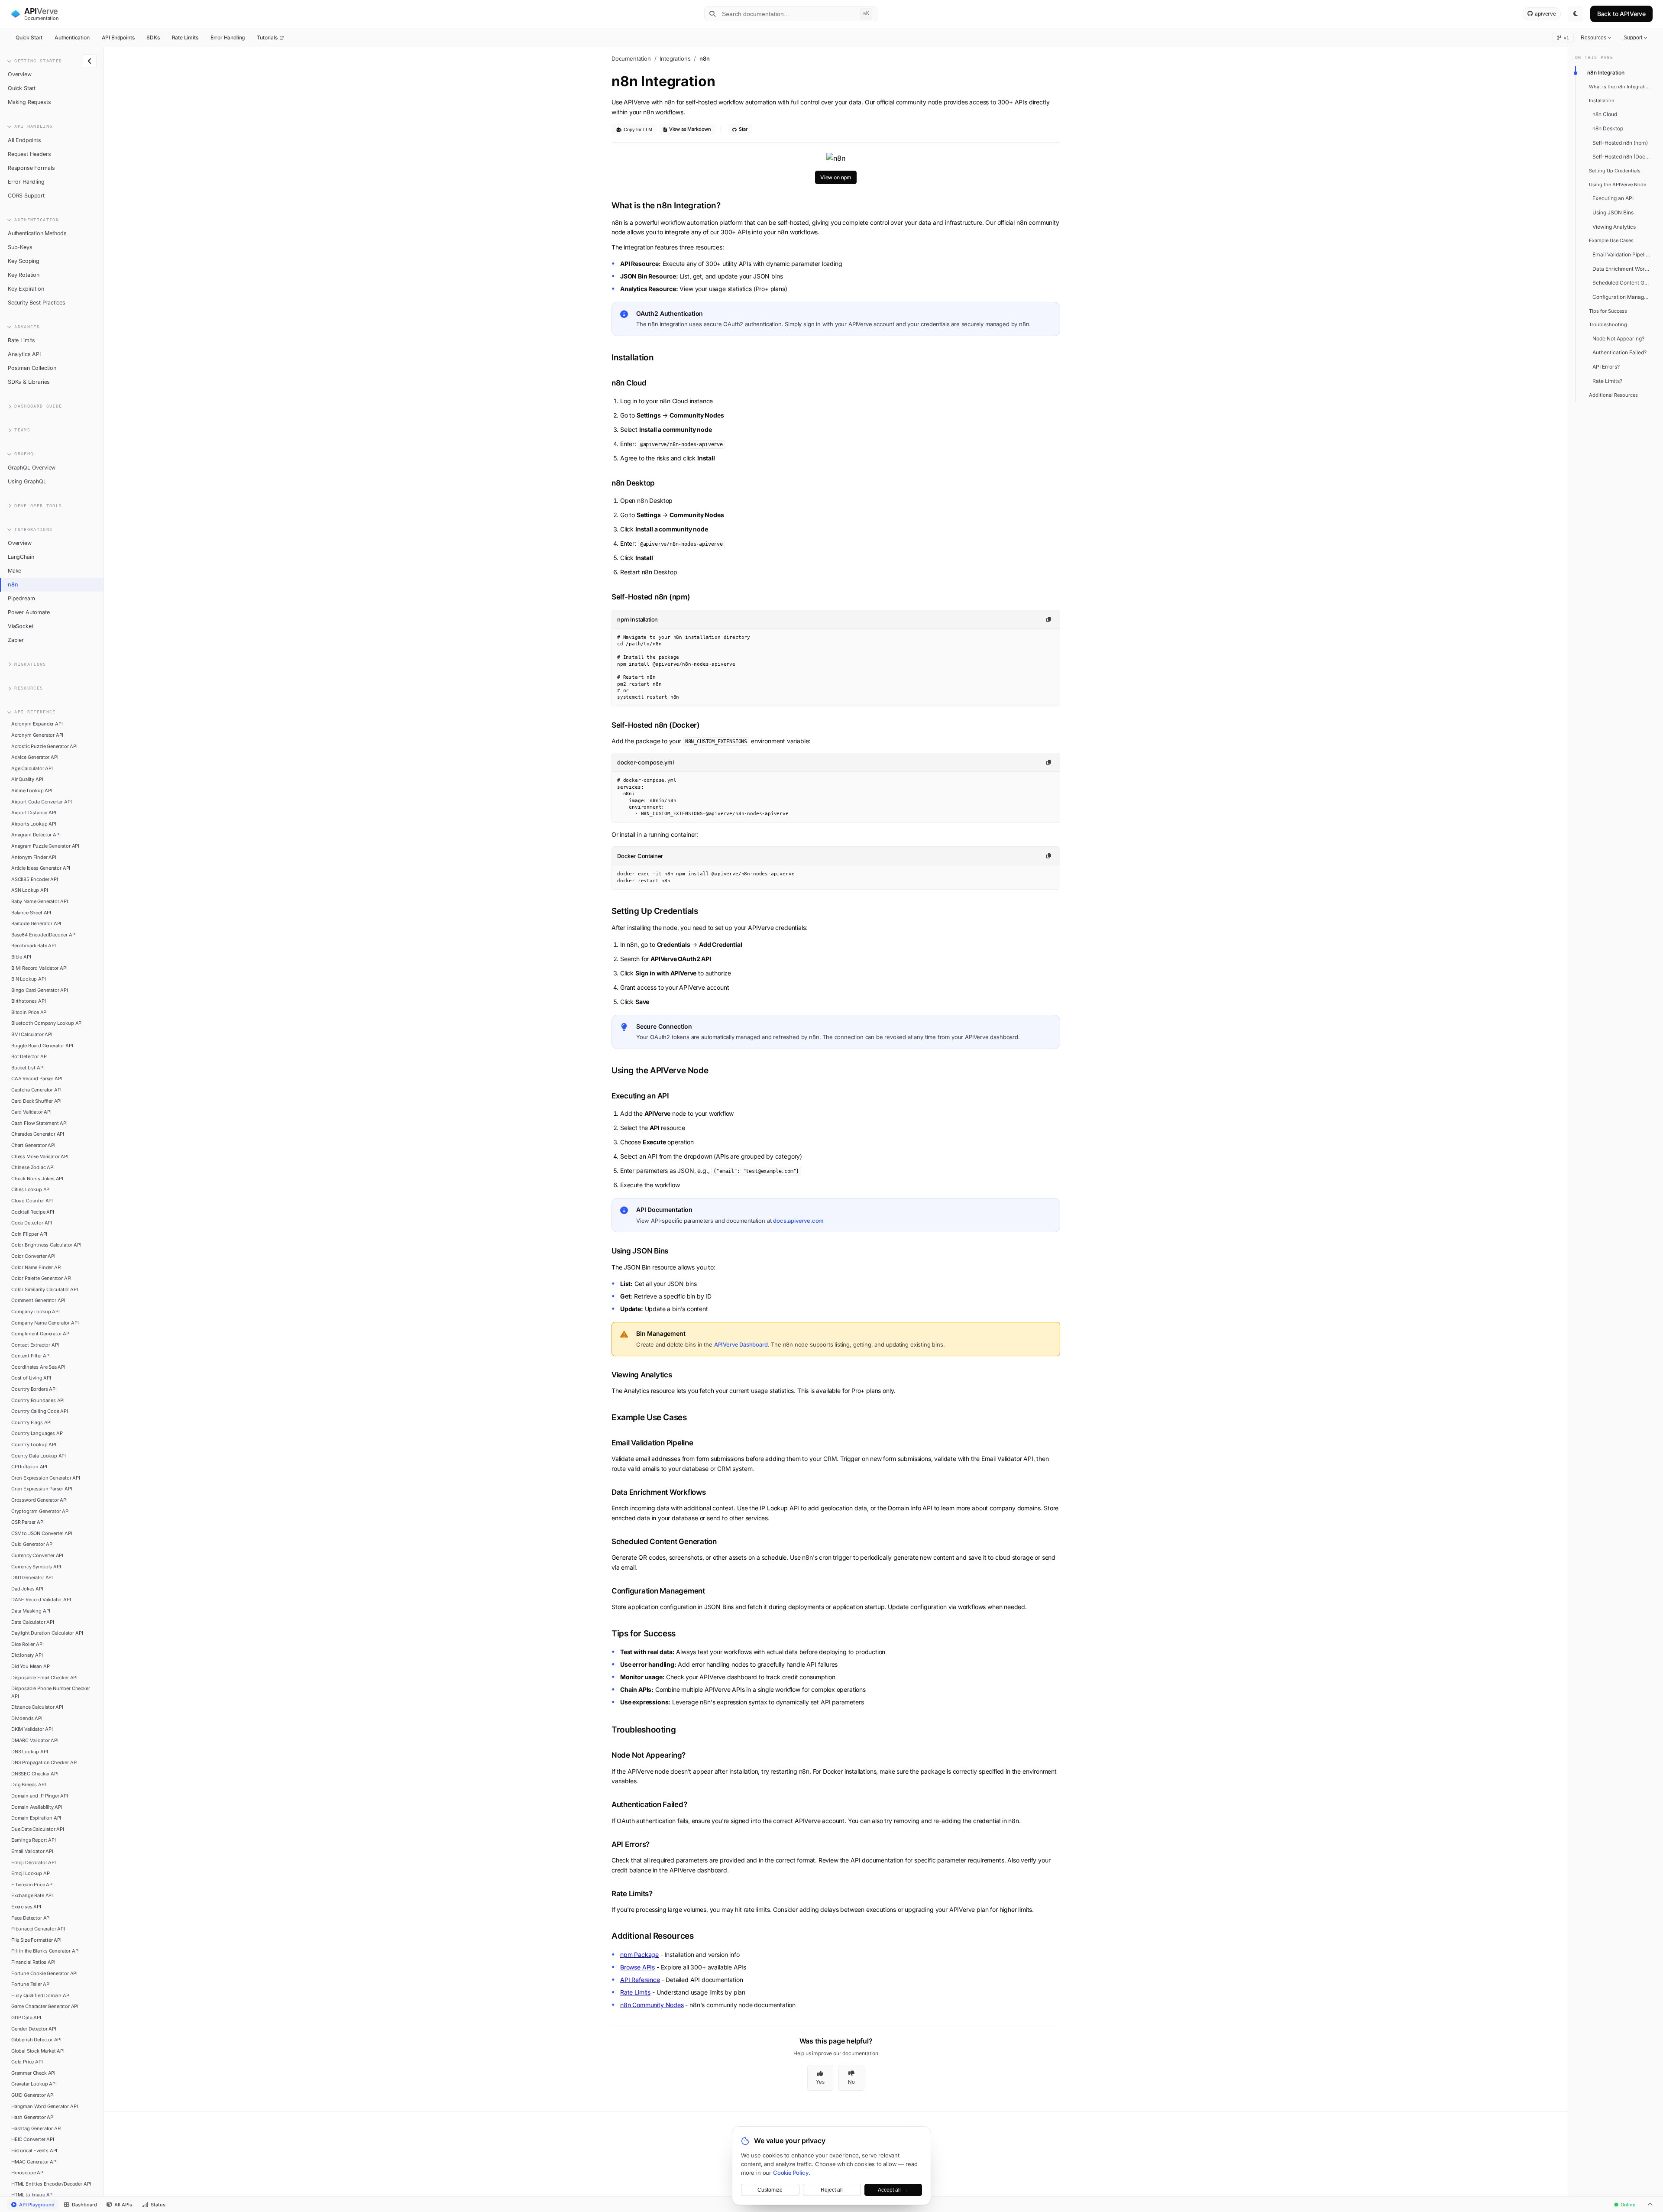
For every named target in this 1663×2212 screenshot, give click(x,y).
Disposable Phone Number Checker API (51, 1692)
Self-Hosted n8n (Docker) (1624, 157)
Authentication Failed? (1619, 352)
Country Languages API (37, 1433)
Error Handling (228, 37)
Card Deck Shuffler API (36, 1101)
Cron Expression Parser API (42, 1489)
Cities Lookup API (31, 1189)
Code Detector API (32, 1223)
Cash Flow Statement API (39, 1123)
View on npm (836, 177)
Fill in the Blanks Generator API (45, 1951)
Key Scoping (24, 261)
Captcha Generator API (36, 1090)
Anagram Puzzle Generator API (45, 846)
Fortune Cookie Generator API (44, 1973)
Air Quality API (27, 779)
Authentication (72, 37)
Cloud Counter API (32, 1201)
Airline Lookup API (32, 790)
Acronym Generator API (37, 735)
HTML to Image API (32, 2195)
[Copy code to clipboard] (1049, 619)
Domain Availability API (37, 1807)
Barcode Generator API (36, 923)
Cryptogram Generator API (40, 1511)
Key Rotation (24, 275)
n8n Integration (1606, 73)
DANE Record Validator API (41, 1600)
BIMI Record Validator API (39, 968)
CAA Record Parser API (37, 1078)
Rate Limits (185, 37)
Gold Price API (27, 2062)
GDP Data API (26, 2018)
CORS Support (26, 196)
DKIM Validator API (32, 1729)
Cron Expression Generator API (46, 1478)
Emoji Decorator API (34, 1862)
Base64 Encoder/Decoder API (44, 935)
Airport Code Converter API (41, 802)
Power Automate (29, 612)
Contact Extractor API (35, 1345)
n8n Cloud (1605, 114)
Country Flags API (31, 1422)
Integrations (675, 58)
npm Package (639, 1955)
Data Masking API (31, 1611)
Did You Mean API (31, 1666)
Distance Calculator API (37, 1707)
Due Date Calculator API (38, 1829)
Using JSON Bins (1613, 212)
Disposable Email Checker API (44, 1678)
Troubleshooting (1608, 324)
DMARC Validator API (35, 1740)
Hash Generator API (33, 2117)
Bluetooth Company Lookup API (47, 1023)
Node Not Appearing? (1618, 338)
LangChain (21, 557)
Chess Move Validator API (40, 1156)
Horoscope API (28, 2173)
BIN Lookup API (29, 979)
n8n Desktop (1608, 128)
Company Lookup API (36, 1312)
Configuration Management (1624, 297)
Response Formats (31, 168)
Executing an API (1613, 198)
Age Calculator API (32, 768)
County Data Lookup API (39, 1456)
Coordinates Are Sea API (38, 1367)
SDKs (153, 37)
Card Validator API (31, 1112)
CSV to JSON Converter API (42, 1533)
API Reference (640, 1980)
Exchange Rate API (32, 1895)
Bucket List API (28, 1068)
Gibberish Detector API (36, 2040)
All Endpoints (24, 140)
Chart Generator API (33, 1145)
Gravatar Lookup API (34, 2084)
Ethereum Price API (32, 1885)
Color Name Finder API (36, 1267)
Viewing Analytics (1614, 227)
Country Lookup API (34, 1444)
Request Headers (29, 154)
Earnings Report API (34, 1840)
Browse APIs (637, 1967)
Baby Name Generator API (40, 901)
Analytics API (24, 354)
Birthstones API (28, 1001)
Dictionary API (27, 1655)
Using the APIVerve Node (1618, 185)
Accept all (893, 2190)
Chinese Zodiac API (33, 1167)
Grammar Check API (33, 2073)
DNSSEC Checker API (35, 1774)
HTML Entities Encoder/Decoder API (51, 2184)
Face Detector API (31, 1918)
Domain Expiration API (36, 1818)
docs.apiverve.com (798, 1221)
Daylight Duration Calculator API (47, 1633)
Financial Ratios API (33, 1962)
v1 (1566, 38)
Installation (1602, 100)
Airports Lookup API (34, 824)
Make (15, 571)
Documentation (631, 58)
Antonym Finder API (34, 857)
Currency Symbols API (36, 1567)
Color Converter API (33, 1256)
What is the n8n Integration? (1622, 87)
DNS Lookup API (30, 1752)
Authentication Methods (37, 233)
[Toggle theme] (1576, 14)
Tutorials (268, 37)
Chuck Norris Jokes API (37, 1179)
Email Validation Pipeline (1622, 254)
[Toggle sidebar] (90, 61)
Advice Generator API (35, 757)
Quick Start (29, 37)
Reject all (832, 2190)
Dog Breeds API (29, 1784)
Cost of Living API (31, 1378)
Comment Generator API (38, 1300)
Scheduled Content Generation (1624, 283)
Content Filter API (31, 1356)
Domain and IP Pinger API (40, 1796)
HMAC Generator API (34, 2162)
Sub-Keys (20, 247)
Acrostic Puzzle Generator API (44, 746)
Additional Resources (1613, 395)
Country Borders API (34, 1389)
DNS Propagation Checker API (44, 1762)
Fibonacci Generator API (38, 1929)
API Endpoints (118, 37)
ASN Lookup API (30, 890)
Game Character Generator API (45, 2006)
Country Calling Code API (40, 1411)
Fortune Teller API (31, 1984)
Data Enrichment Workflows (1624, 269)
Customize (770, 2190)
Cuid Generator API (32, 1544)
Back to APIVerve (1621, 14)
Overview (20, 74)
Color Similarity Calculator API (45, 1289)
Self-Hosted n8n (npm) (1620, 143)
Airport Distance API (34, 813)
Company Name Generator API (45, 1323)
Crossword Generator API (39, 1500)
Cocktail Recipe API (33, 1212)
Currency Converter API (37, 1555)
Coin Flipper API (29, 1234)
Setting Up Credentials (1615, 171)
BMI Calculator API (32, 1034)
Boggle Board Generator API (42, 1046)
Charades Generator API (38, 1134)
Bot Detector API (29, 1056)
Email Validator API (32, 1851)
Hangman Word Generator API (44, 2106)
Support (1633, 38)
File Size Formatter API (36, 1940)
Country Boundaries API (38, 1400)
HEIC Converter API (33, 2139)
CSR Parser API (28, 1522)
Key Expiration (26, 289)
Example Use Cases (1611, 240)
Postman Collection (32, 368)
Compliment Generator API (41, 1334)
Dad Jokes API (27, 1589)
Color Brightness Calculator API (46, 1245)
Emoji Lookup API (31, 1873)
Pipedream (21, 598)
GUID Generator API (33, 2095)
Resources (1593, 38)
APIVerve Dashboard (741, 1344)
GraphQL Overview (32, 468)
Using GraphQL (27, 481)
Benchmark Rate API (34, 946)
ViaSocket (20, 626)
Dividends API (27, 1718)
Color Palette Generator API (41, 1278)
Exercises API (26, 1907)
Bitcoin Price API (29, 1012)
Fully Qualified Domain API (41, 1995)
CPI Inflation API (29, 1467)
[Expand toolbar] (1650, 2205)
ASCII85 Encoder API (35, 879)
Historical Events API (34, 2150)
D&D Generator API (32, 1577)
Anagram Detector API (36, 835)
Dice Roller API (27, 1644)
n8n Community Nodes (652, 2005)
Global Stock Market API (38, 2051)
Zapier (16, 640)
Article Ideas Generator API (41, 868)
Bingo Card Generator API (40, 990)
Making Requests (29, 102)
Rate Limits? (1607, 381)
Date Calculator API (33, 1622)
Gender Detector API (34, 2029)
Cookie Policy (791, 2173)
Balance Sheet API (31, 913)
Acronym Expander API (37, 724)
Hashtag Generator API (36, 2128)
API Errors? (1606, 367)
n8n (13, 585)
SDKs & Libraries (29, 382)
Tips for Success (1608, 311)
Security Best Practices (37, 303)
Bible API (21, 957)
